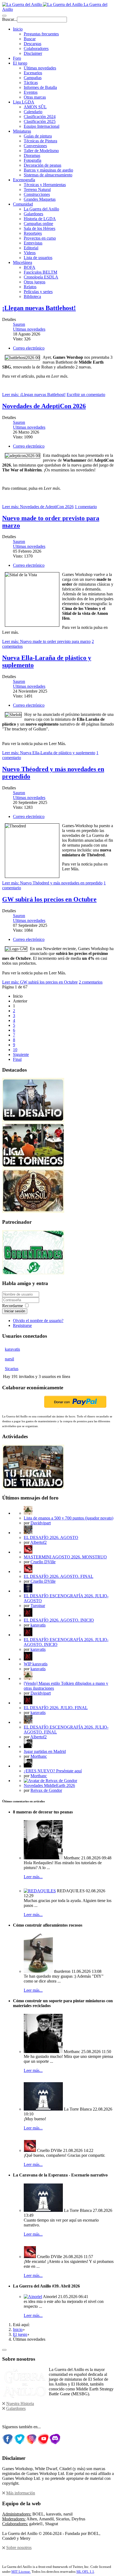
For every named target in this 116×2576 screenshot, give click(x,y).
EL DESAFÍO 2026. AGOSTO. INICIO (59, 1620)
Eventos (31, 92)
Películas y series (38, 292)
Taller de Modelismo (41, 151)
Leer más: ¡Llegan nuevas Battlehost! (34, 395)
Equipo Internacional (42, 126)
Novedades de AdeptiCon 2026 (44, 406)
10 (15, 1050)
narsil (9, 1359)
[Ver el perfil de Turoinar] (28, 1591)
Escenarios (33, 73)
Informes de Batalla (40, 87)
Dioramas (32, 155)
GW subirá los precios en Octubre (49, 899)
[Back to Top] (4, 2350)
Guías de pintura (38, 136)
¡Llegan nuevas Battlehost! (39, 308)
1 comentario (86, 507)
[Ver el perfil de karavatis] (28, 1615)
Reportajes (33, 233)
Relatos (30, 287)
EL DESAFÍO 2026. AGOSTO (51, 1537)
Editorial (31, 248)
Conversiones (35, 146)
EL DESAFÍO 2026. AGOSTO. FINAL (59, 1576)
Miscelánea (23, 262)
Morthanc (39, 1756)
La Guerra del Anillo (41, 209)
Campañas (33, 78)
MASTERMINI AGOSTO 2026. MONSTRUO (65, 1557)
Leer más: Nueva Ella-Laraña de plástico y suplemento (49, 753)
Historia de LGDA (40, 219)
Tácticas (31, 83)
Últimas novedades (40, 68)
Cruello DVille (43, 1562)
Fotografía (33, 160)
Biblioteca (32, 296)
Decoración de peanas (42, 165)
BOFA (30, 267)
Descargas (33, 44)
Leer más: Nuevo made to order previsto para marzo (46, 641)
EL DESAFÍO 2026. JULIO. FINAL (56, 1708)
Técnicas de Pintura (40, 141)
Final (17, 1059)
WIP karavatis (36, 1664)
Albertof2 (38, 1542)
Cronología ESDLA (41, 277)
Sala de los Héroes (40, 228)
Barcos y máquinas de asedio (48, 170)
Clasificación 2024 (40, 117)
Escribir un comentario (86, 395)
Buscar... (10, 19)
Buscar (30, 39)
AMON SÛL (35, 107)
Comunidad (23, 204)
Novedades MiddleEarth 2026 (49, 1785)
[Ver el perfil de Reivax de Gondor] (50, 1781)
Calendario (33, 112)
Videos (30, 253)
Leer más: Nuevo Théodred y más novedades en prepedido (52, 883)
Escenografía (24, 180)
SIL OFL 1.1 (85, 2572)
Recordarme (13, 1306)
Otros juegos (35, 282)
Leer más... (33, 1877)
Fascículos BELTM (40, 272)
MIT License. (21, 2572)
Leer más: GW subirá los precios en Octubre (40, 982)
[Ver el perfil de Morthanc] (28, 1747)
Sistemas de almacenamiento (48, 175)
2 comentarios (91, 982)
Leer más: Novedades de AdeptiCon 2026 (38, 507)
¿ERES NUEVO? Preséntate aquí (53, 1771)
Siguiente (21, 1054)
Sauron (19, 324)
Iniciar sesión (15, 1311)
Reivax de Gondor (46, 1790)
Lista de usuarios (38, 258)
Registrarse (22, 1325)
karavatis (12, 1349)
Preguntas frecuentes (41, 34)
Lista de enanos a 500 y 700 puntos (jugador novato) (69, 1518)
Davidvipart (41, 1523)
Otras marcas (35, 97)
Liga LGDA (24, 102)
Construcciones (37, 194)
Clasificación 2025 (40, 121)
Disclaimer (33, 53)
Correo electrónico (29, 348)
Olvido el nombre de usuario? (38, 1321)
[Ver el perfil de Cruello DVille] (28, 1552)
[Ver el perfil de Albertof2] (28, 1533)
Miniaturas (22, 131)
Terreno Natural (37, 189)
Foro (17, 58)
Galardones (33, 214)
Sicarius (12, 1369)
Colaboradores (36, 48)
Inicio (18, 29)
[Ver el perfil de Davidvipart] (28, 1513)
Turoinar (38, 1606)
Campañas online (38, 224)
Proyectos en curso (40, 238)
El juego (20, 63)
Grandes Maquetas (40, 199)
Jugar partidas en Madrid (45, 1751)
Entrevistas (33, 243)
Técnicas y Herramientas (45, 185)
